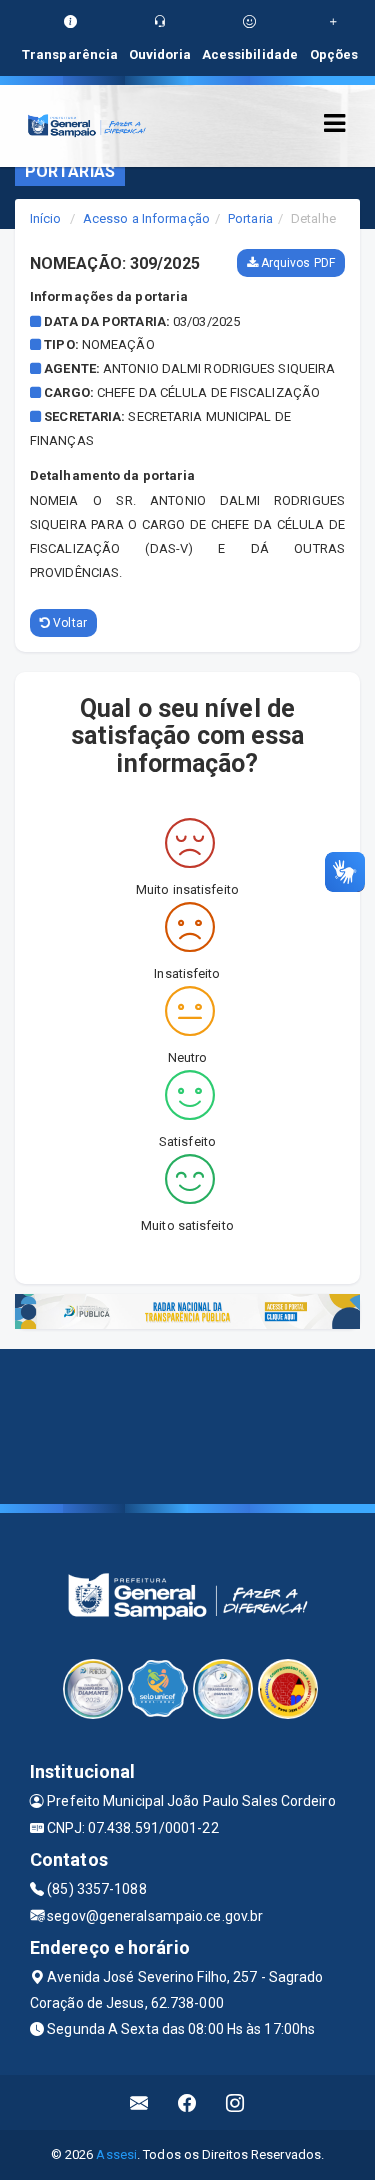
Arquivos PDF (296, 263)
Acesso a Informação (146, 218)
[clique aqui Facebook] (187, 2102)
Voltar (68, 623)
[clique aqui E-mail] (139, 2102)
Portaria (250, 218)
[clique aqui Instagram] (235, 2102)
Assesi (116, 2154)
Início (46, 218)
